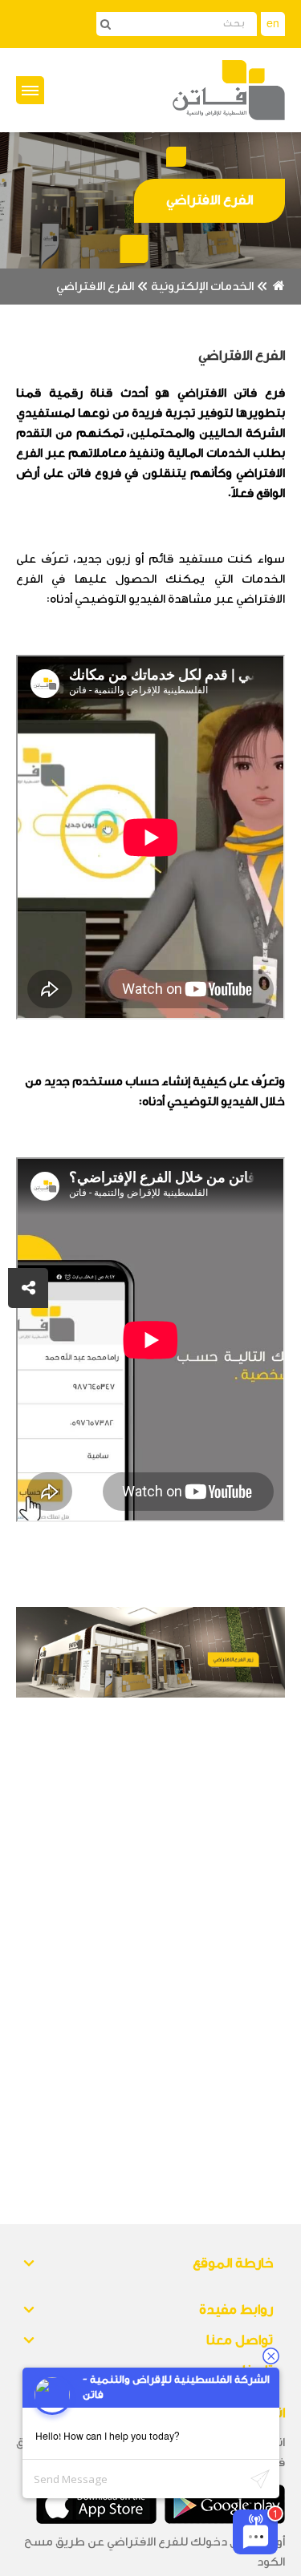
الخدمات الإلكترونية (202, 287)
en (273, 24)
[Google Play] (225, 2504)
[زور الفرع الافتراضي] (150, 1652)
